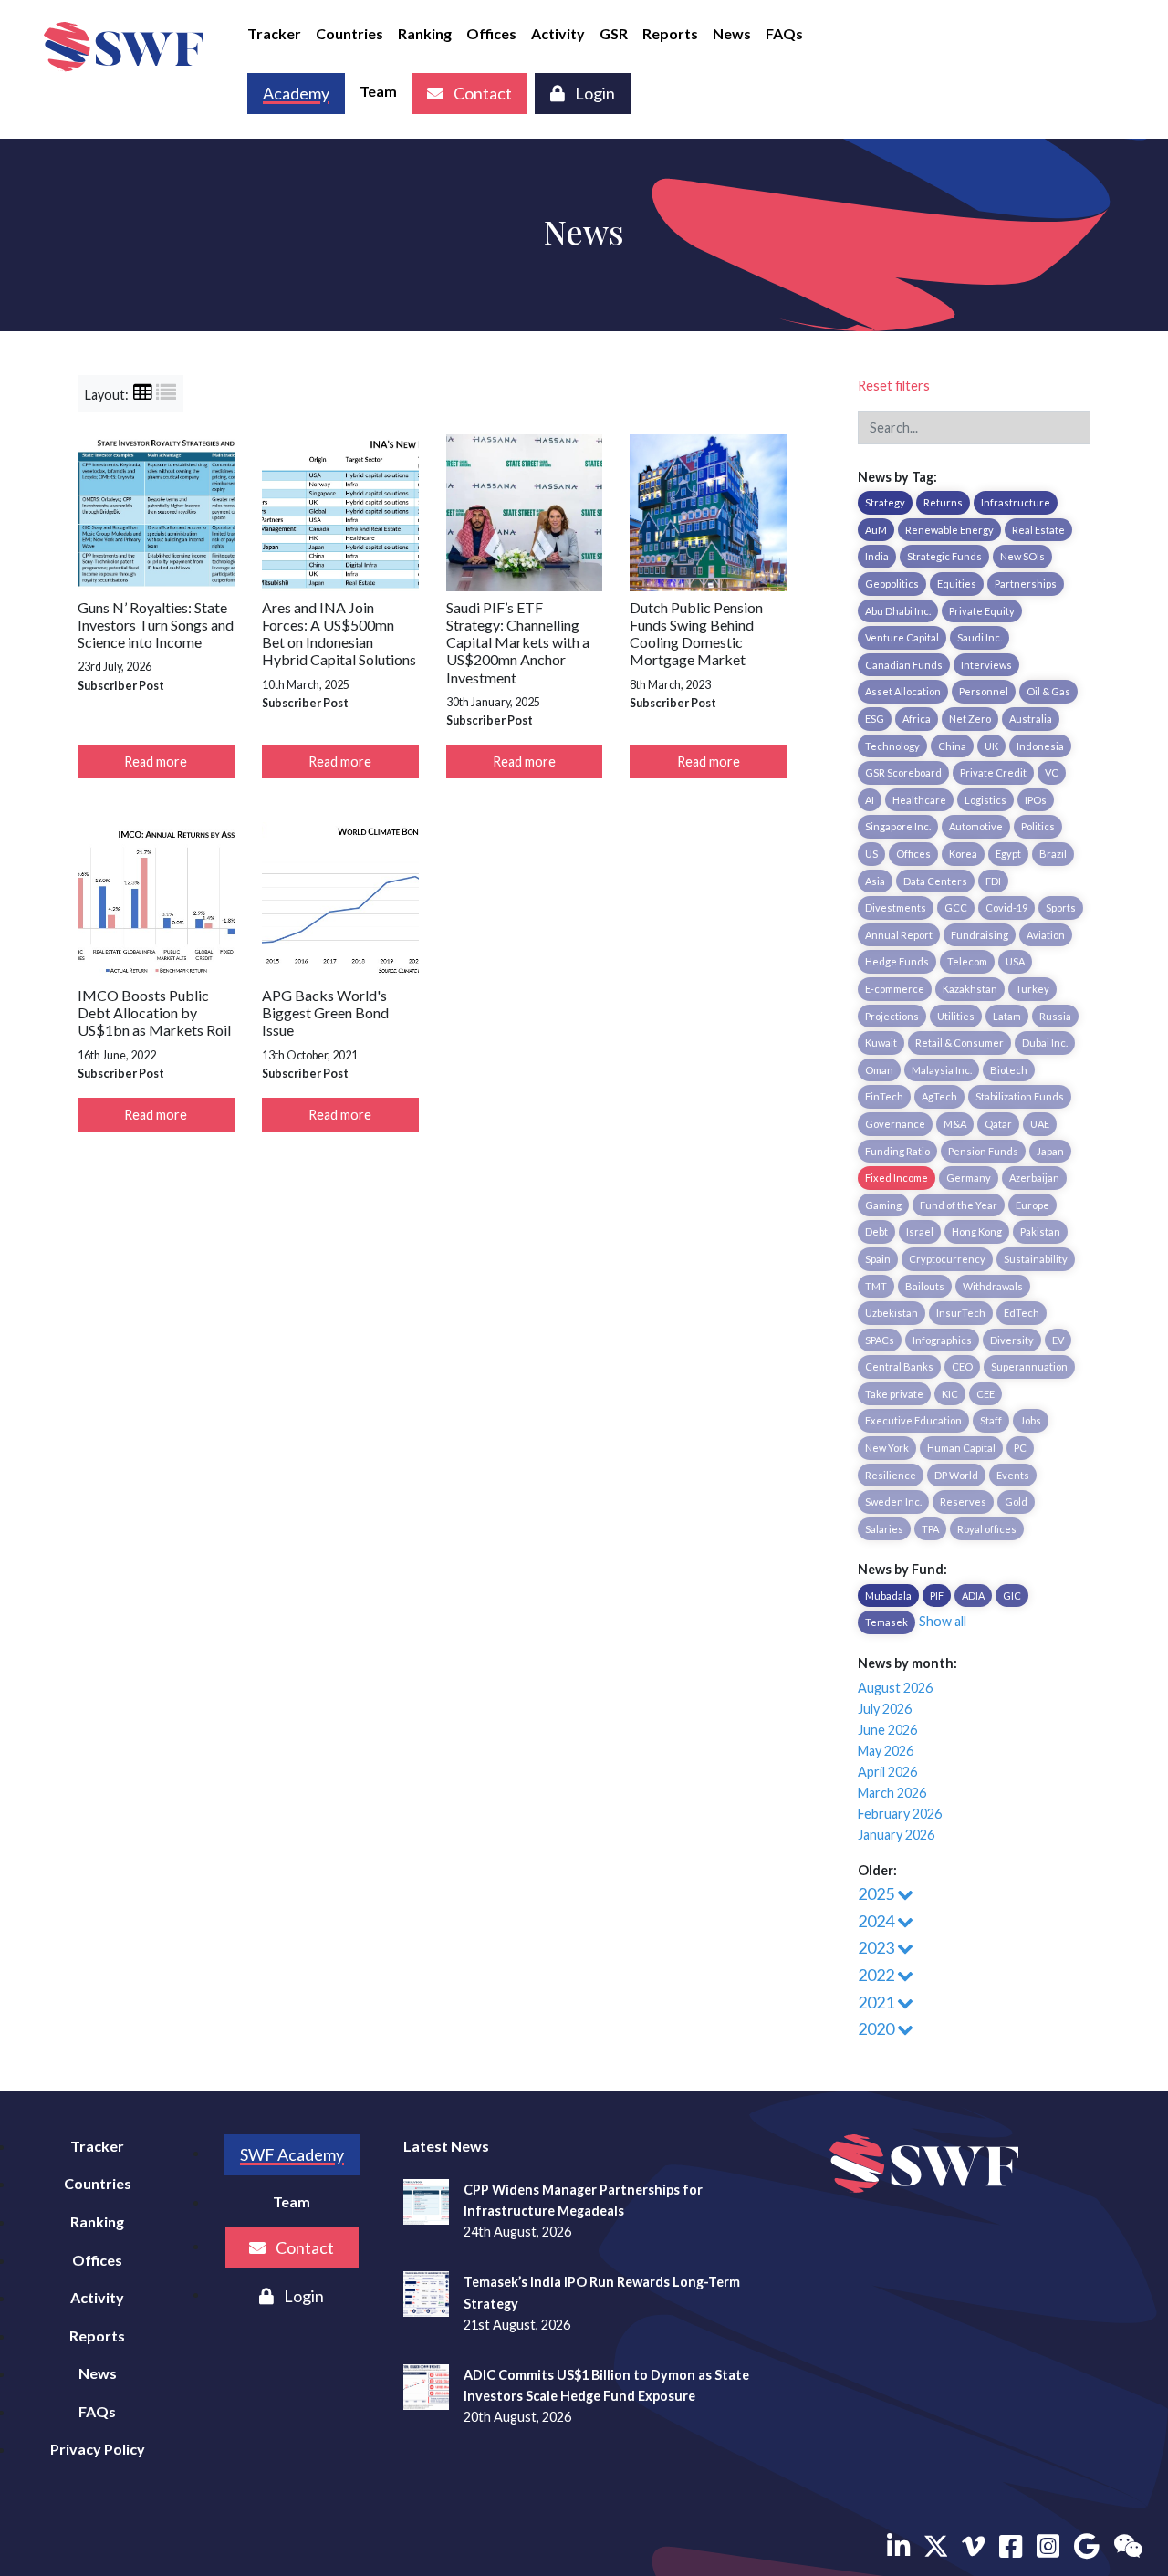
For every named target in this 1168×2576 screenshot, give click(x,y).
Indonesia (1040, 746)
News (732, 33)
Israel (920, 1231)
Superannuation (1029, 1366)
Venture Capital (902, 637)
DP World (956, 1475)
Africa (917, 719)
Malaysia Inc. (942, 1070)
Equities (957, 584)
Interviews (986, 665)
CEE (985, 1394)
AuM (876, 530)
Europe (1032, 1205)
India (877, 556)
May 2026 (886, 1751)
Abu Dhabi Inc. (898, 611)
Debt (876, 1231)
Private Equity (982, 611)
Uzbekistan (892, 1313)
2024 (877, 1921)
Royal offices (987, 1529)
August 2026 (895, 1688)
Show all (943, 1621)
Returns (943, 502)
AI (870, 800)
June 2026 (887, 1730)
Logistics (985, 800)
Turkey (1032, 989)
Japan (1050, 1151)
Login (594, 93)
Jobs (1031, 1420)
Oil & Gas (1048, 691)
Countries (349, 33)
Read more (156, 761)
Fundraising (980, 935)
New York (887, 1448)
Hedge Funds (897, 961)
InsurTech (961, 1313)
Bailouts (925, 1286)
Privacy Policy (98, 2449)
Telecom (967, 961)
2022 (877, 1975)
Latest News (446, 2146)
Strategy (885, 502)
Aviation (1046, 935)
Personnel (984, 691)
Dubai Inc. (1045, 1043)
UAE (1040, 1124)
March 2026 (892, 1793)
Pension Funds (983, 1151)
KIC (950, 1394)
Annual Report (899, 935)
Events (1013, 1475)
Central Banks (899, 1366)
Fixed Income (897, 1178)
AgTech (939, 1096)
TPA (930, 1529)
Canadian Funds (904, 665)
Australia (1031, 719)
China (952, 746)
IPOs (1036, 800)
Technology (892, 746)
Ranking (425, 33)
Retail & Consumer (959, 1043)
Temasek (886, 1622)
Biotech (1009, 1070)
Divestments (896, 907)
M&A (955, 1124)
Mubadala (888, 1596)
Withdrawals (993, 1286)
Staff (991, 1420)
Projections (892, 1016)
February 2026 (900, 1814)
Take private (894, 1394)
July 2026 (885, 1709)
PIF (937, 1596)
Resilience (891, 1475)
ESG (875, 719)
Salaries (884, 1529)
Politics (1038, 826)
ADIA (973, 1596)
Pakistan (1040, 1231)
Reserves (963, 1502)
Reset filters (894, 386)
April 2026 (887, 1772)
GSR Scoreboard (903, 772)
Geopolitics (892, 584)
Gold (1016, 1502)
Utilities (956, 1016)
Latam (1007, 1016)
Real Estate (1038, 530)
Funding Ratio (897, 1151)
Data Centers (935, 881)
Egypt (1008, 854)
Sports (1061, 907)
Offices (491, 33)
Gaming (883, 1205)
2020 (877, 2028)
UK (991, 746)
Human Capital (961, 1448)
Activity (558, 33)
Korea (963, 854)
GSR (614, 33)
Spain (878, 1259)
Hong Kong (977, 1231)
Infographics (942, 1340)
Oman (879, 1070)
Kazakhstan (970, 989)
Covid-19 (1006, 907)
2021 (877, 2002)
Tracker (274, 33)
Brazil (1053, 854)
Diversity (1012, 1340)
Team (378, 91)
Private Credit (993, 772)
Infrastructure (1016, 502)
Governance (895, 1124)
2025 (877, 1893)
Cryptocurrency (947, 1259)
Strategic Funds (944, 556)
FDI (993, 881)
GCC (956, 907)
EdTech (1022, 1313)
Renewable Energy (949, 530)
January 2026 (896, 1835)
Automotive (976, 826)
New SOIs (1022, 556)
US (871, 854)
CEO (962, 1366)
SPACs (880, 1340)
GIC (1012, 1596)
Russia (1055, 1016)
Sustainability (1036, 1259)
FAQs (784, 33)
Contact (481, 93)
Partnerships (1026, 584)
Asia (875, 881)
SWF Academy (292, 2154)
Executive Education (913, 1420)
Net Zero (970, 719)
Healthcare (919, 800)
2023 (877, 1947)
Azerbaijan (1034, 1178)
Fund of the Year (959, 1205)
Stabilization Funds (1020, 1096)
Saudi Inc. (980, 637)
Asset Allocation (903, 691)
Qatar (998, 1124)
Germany (969, 1178)
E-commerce (895, 989)
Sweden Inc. (893, 1502)
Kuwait (881, 1043)
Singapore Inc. (898, 826)
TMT (876, 1286)
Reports (670, 33)
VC (1052, 772)
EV (1058, 1340)
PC (1020, 1448)
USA (1015, 961)
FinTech (884, 1096)
